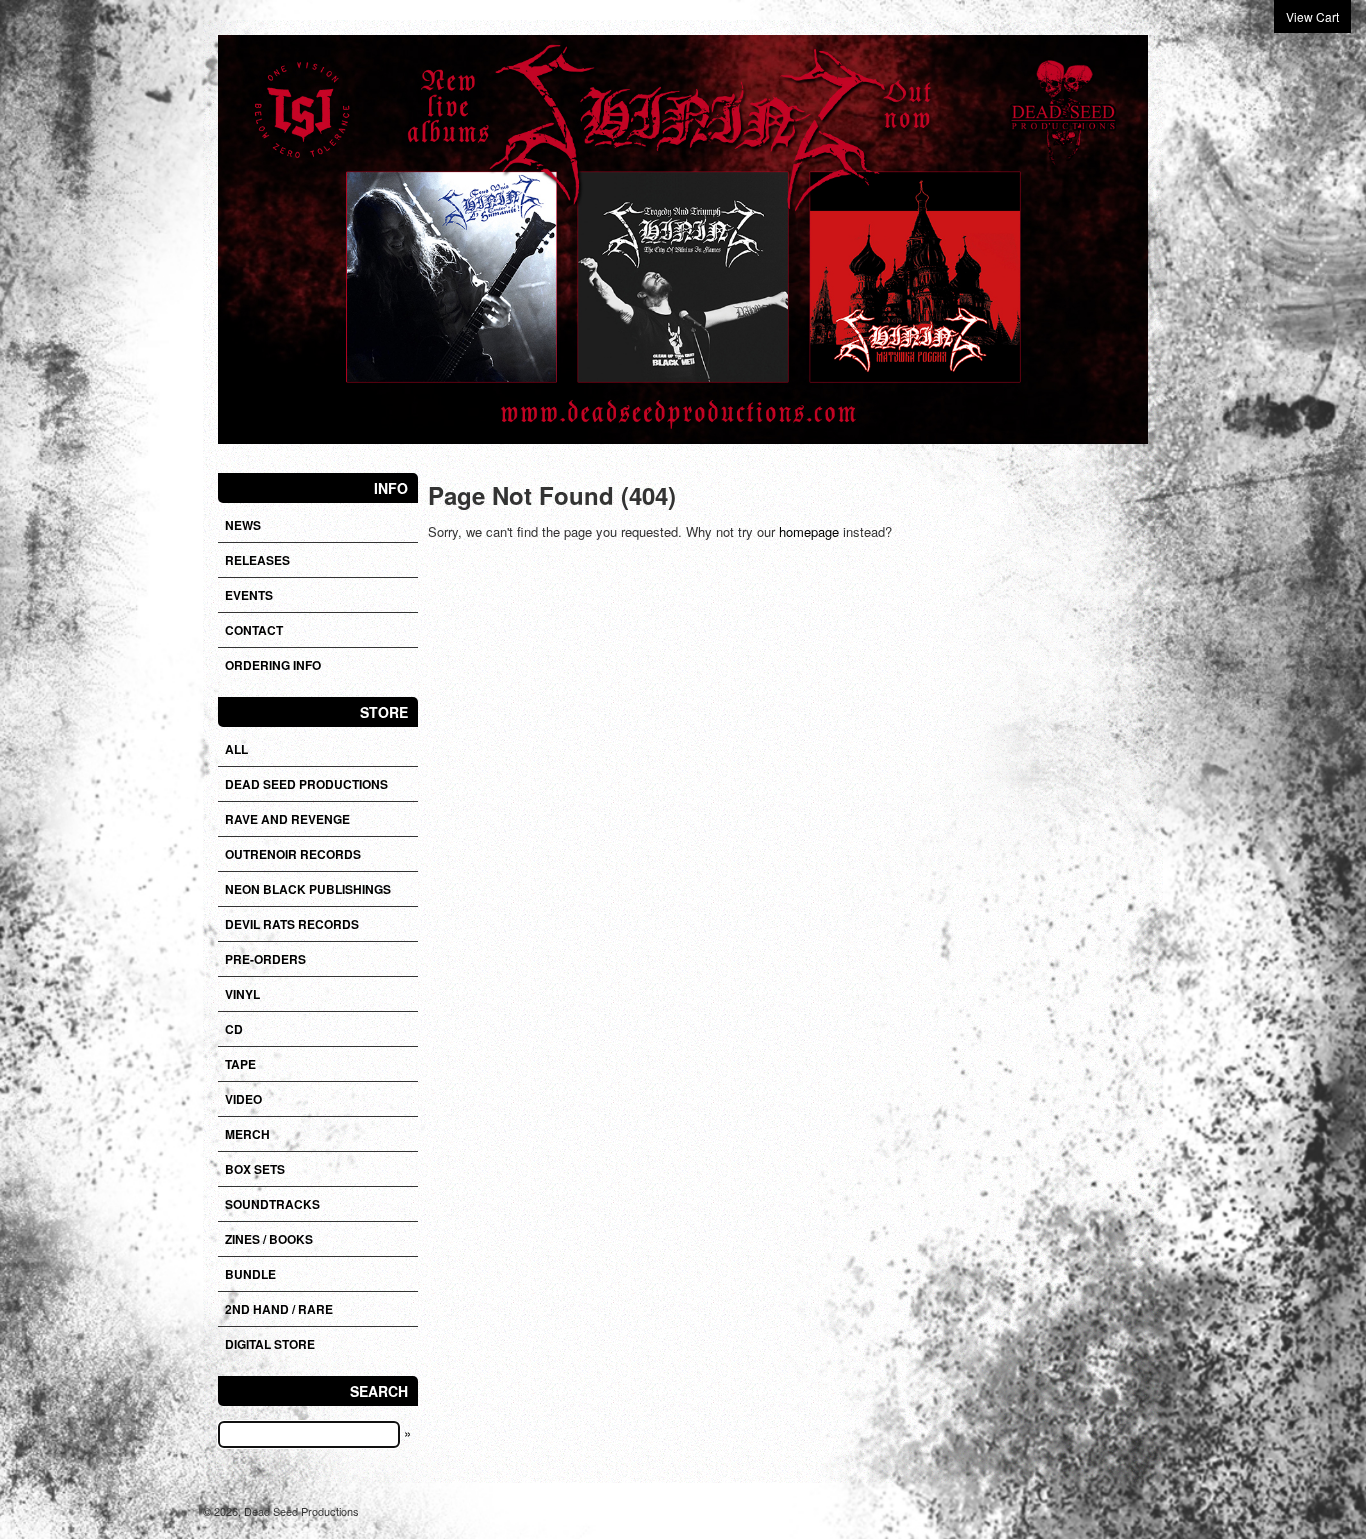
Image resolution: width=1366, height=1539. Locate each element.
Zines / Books (269, 1239)
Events (249, 595)
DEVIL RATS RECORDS (292, 924)
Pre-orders (265, 959)
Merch (247, 1134)
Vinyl (242, 994)
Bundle (250, 1274)
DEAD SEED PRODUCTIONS (306, 784)
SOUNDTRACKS (272, 1204)
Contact (254, 630)
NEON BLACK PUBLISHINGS (308, 889)
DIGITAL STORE (270, 1344)
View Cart (1312, 16)
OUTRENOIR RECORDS (293, 854)
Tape (240, 1064)
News (243, 525)
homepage (809, 531)
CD (234, 1029)
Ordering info (273, 665)
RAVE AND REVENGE (287, 819)
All (236, 749)
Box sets (255, 1169)
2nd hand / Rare (279, 1309)
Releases (257, 560)
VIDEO (243, 1099)
